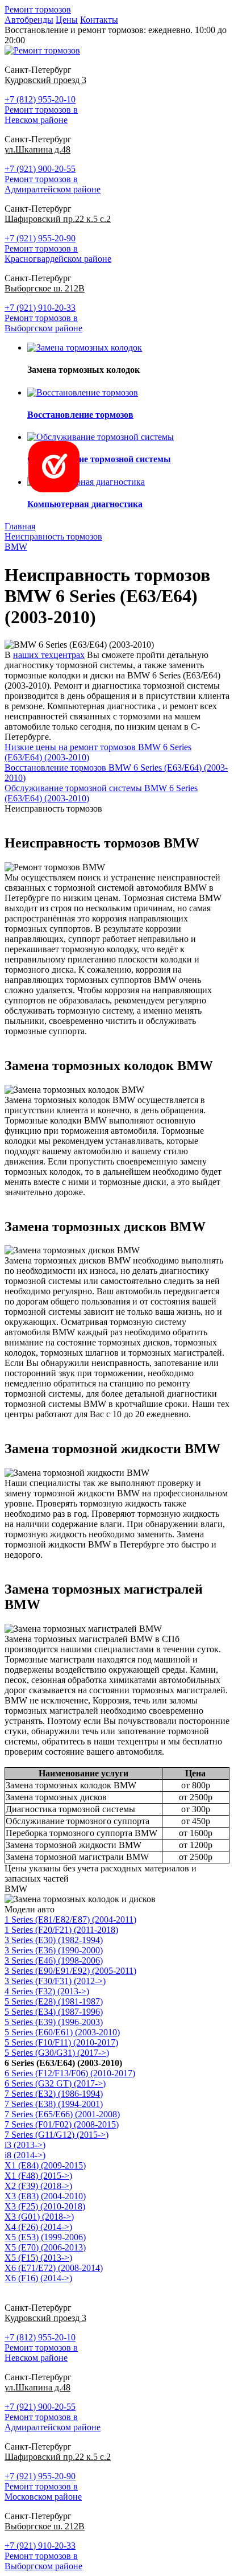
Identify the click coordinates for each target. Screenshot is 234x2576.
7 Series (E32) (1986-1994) (54, 2094)
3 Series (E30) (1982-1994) (54, 1940)
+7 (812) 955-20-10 (40, 99)
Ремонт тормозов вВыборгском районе (43, 323)
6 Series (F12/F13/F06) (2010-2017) (70, 2073)
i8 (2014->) (25, 2155)
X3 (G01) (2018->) (39, 2217)
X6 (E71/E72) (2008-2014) (54, 2268)
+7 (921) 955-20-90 (40, 238)
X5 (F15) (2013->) (38, 2258)
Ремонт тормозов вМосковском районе (43, 2491)
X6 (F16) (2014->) (38, 2278)
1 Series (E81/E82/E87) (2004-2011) (70, 1919)
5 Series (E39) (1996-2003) (54, 2022)
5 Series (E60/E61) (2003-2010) (62, 2032)
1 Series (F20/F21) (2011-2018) (61, 1930)
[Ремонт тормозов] (42, 50)
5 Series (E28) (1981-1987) (54, 2001)
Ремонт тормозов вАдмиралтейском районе (53, 184)
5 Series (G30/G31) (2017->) (57, 2053)
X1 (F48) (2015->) (38, 2176)
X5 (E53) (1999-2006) (45, 2237)
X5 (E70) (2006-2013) (45, 2247)
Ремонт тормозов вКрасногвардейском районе (58, 254)
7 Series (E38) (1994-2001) (54, 2104)
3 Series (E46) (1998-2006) (54, 1960)
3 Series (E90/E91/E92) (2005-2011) (70, 1971)
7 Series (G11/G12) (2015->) (57, 2135)
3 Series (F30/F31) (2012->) (55, 1981)
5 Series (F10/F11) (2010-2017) (61, 2042)
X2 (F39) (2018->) (38, 2186)
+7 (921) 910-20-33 (40, 308)
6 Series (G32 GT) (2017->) (55, 2083)
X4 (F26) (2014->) (38, 2227)
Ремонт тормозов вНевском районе (41, 115)
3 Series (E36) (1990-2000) (54, 1950)
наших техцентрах (49, 655)
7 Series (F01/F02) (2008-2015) (62, 2124)
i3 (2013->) (25, 2145)
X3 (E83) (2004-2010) (45, 2196)
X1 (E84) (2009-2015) (45, 2165)
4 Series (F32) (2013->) (47, 1991)
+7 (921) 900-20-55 (40, 169)
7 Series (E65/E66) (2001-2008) (62, 2114)
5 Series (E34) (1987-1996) (54, 2012)
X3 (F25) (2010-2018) (45, 2206)
